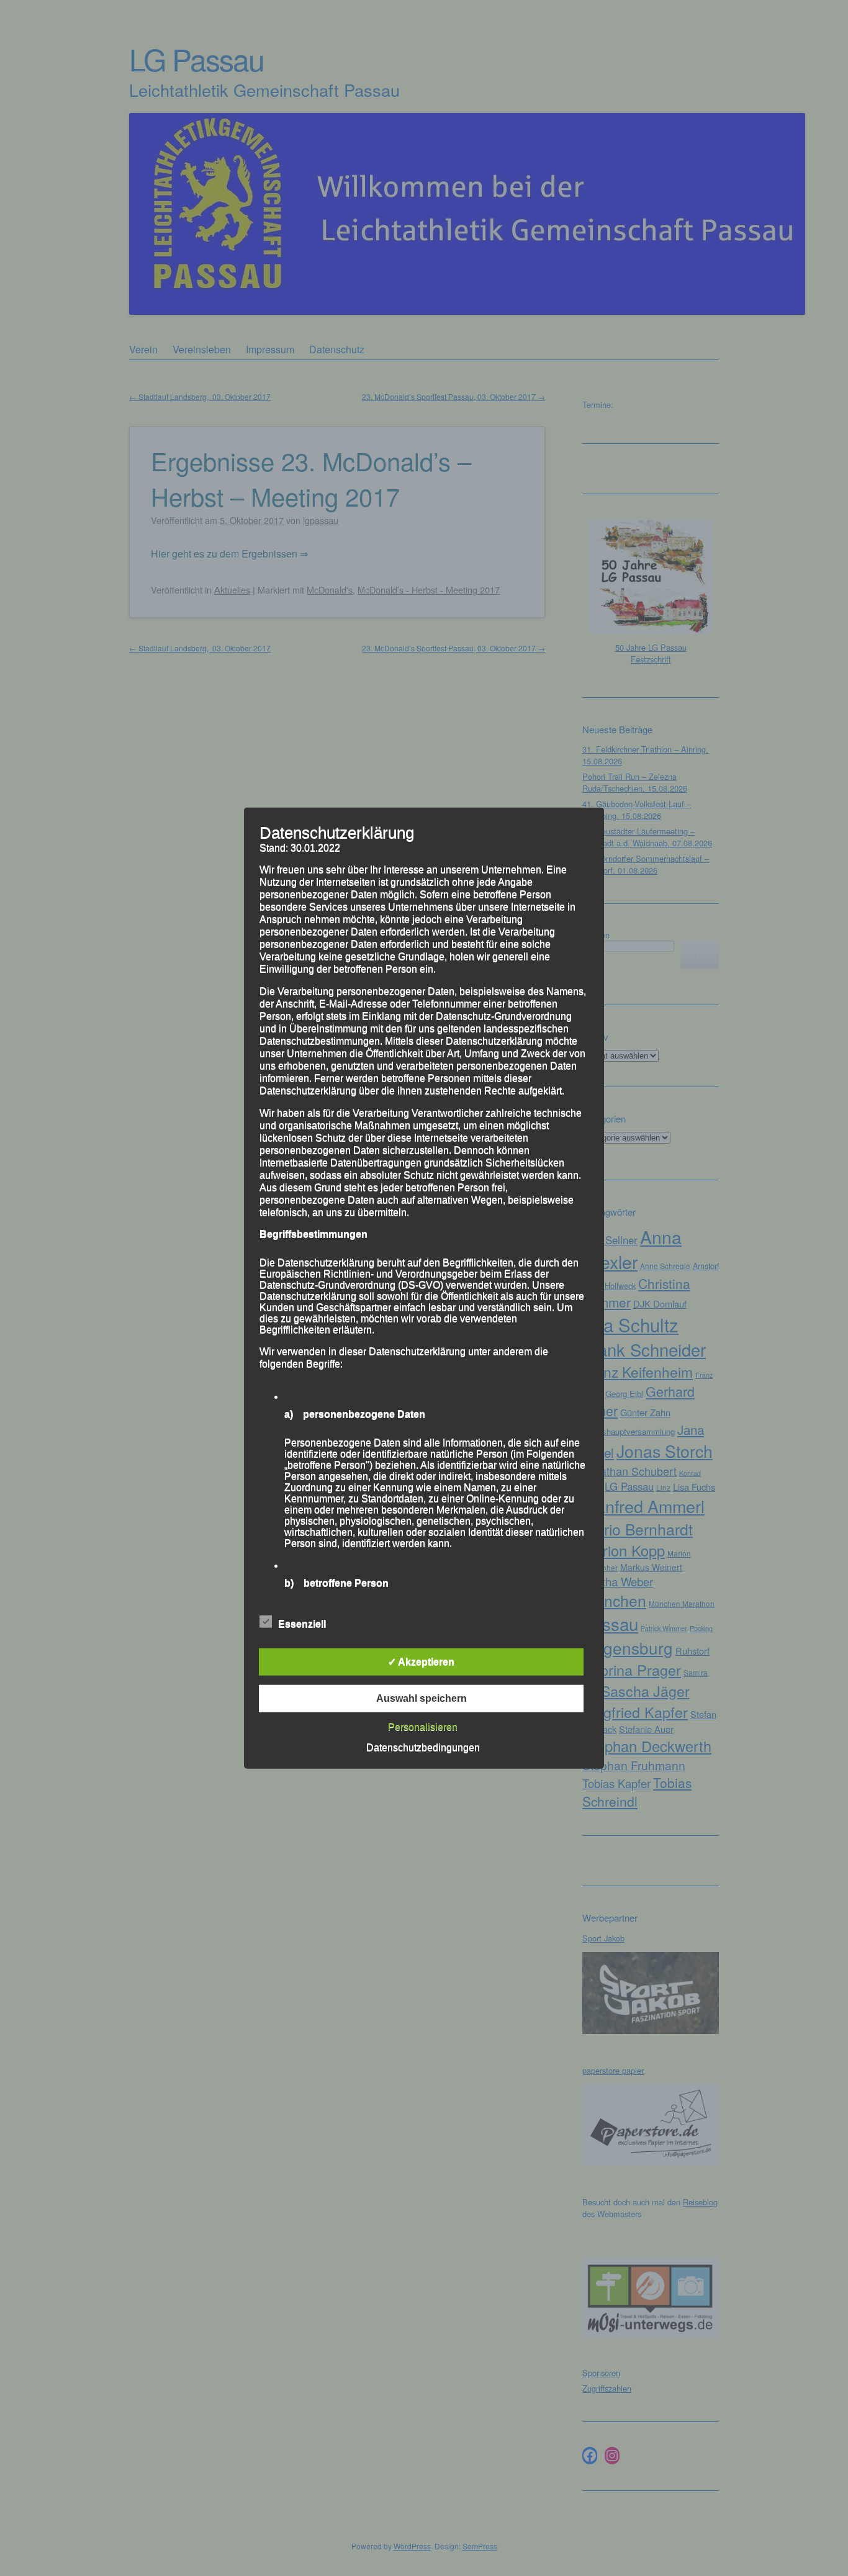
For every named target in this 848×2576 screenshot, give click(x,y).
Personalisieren (423, 1727)
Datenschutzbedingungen (423, 1747)
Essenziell (302, 1624)
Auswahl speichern (422, 1698)
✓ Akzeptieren (421, 1662)
